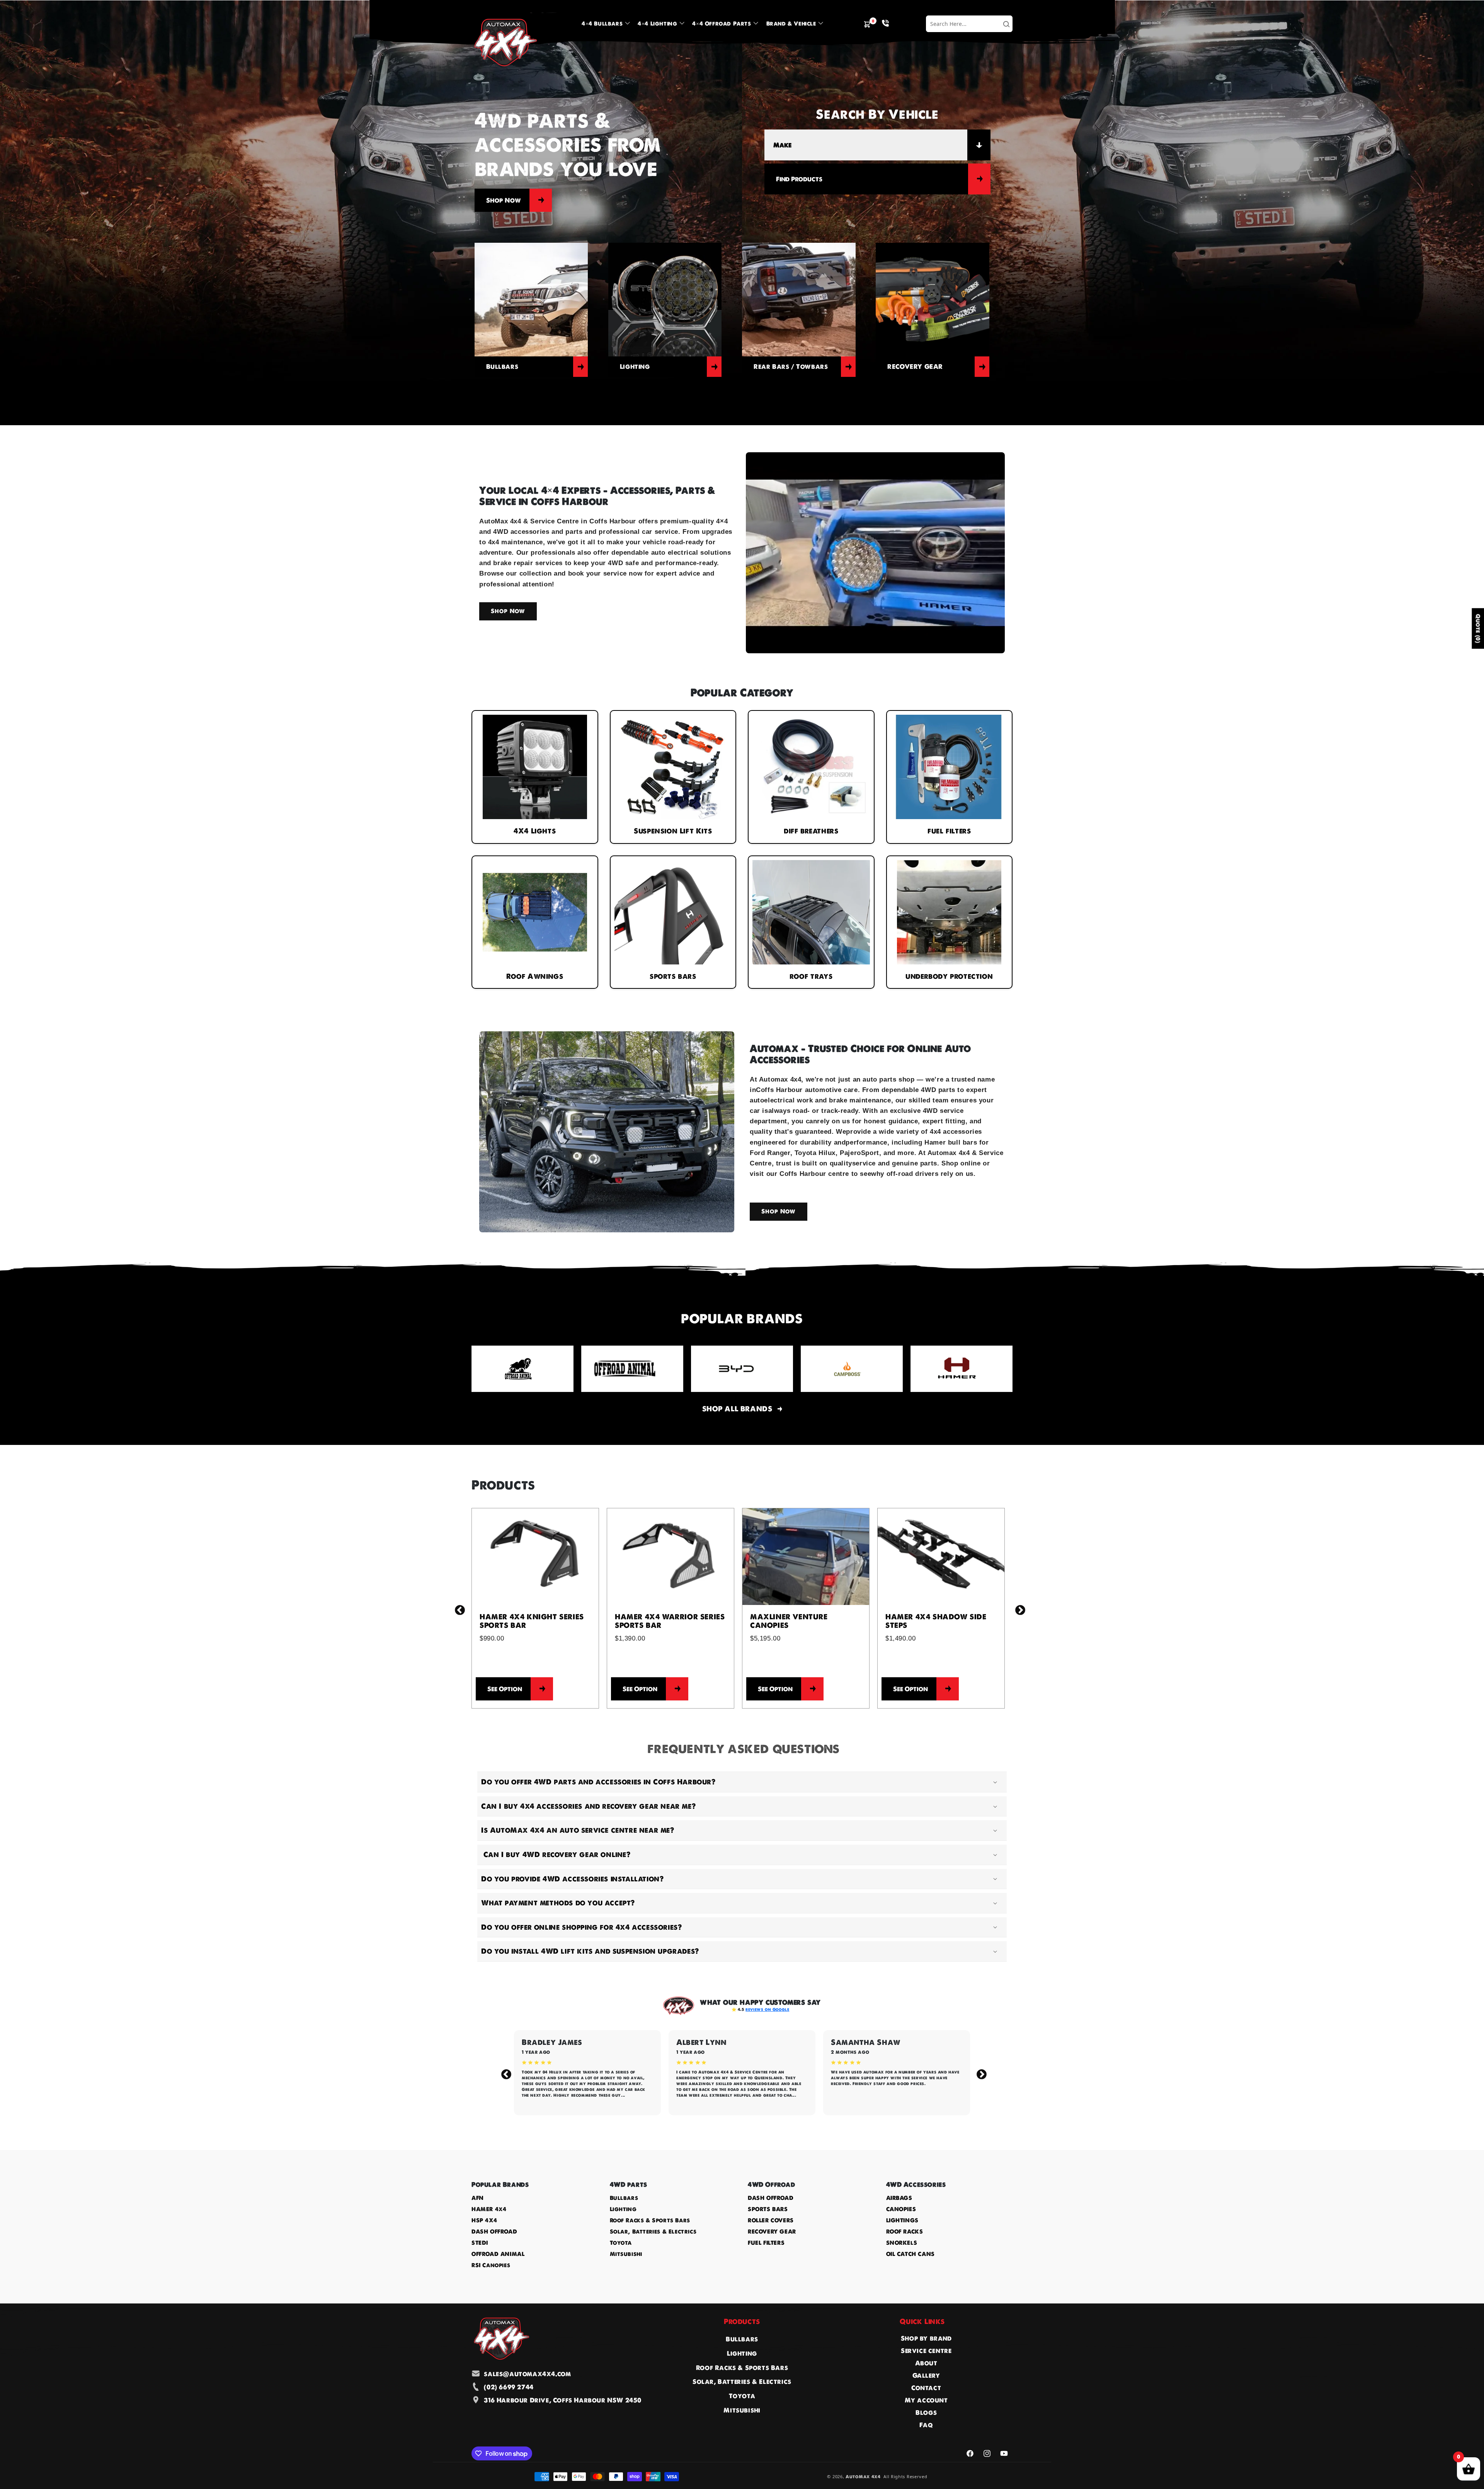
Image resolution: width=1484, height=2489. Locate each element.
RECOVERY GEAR (772, 2232)
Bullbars (624, 2198)
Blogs (926, 2412)
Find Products (799, 179)
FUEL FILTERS (766, 2243)
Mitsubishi (626, 2254)
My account (926, 2400)
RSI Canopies (491, 2265)
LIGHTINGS (902, 2220)
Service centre (926, 2351)
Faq (926, 2425)
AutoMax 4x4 (863, 2477)
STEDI (480, 2243)
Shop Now (504, 200)
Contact (926, 2388)
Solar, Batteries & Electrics (653, 2232)
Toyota (621, 2243)
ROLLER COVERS (771, 2220)
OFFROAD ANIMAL (498, 2254)
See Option (505, 1689)
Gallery (926, 2375)
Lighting (623, 2209)
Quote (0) (1478, 628)
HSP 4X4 (484, 2220)
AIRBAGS (899, 2198)
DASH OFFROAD (494, 2232)
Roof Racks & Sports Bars (650, 2220)
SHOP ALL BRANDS (737, 1409)
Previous (458, 1608)
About (926, 2363)
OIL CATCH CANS (910, 2254)
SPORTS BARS (768, 2209)
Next (1018, 1608)
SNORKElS (902, 2243)
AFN (478, 2198)
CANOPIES (901, 2209)
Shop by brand (926, 2338)
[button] (605, 24)
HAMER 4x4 (489, 2209)
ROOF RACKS (905, 2232)
